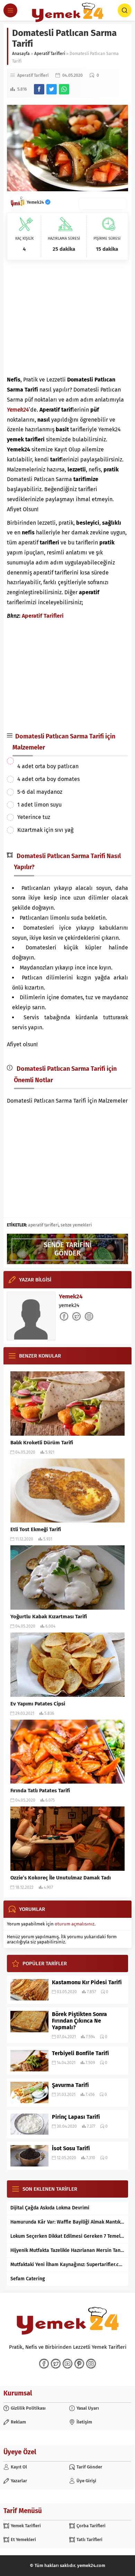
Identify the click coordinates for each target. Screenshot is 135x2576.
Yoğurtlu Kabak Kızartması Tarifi (49, 1617)
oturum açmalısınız (75, 1924)
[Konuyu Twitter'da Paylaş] (52, 89)
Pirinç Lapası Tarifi (76, 2117)
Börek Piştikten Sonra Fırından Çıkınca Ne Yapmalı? (79, 2021)
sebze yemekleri (76, 1225)
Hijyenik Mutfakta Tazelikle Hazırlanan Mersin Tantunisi (67, 2250)
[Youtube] (67, 2364)
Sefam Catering (28, 2279)
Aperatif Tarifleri (50, 54)
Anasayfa (21, 54)
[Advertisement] (67, 318)
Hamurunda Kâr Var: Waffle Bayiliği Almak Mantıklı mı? (67, 2222)
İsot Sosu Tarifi (71, 2148)
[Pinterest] (79, 2364)
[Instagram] (91, 2364)
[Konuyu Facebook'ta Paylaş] (39, 89)
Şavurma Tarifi (70, 2085)
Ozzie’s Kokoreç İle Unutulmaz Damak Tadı (61, 1878)
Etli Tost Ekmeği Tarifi (36, 1529)
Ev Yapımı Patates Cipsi (38, 1704)
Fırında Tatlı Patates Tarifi (40, 1791)
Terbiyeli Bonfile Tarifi (80, 2053)
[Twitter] (56, 2364)
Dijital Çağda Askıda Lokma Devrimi (50, 2208)
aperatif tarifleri (43, 1225)
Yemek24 (36, 202)
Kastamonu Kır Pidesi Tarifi (87, 1982)
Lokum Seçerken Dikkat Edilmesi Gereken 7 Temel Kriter (67, 2236)
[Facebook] (44, 2364)
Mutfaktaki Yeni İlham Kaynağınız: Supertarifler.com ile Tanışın (67, 2265)
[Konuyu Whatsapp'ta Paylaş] (64, 89)
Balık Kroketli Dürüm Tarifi (42, 1443)
